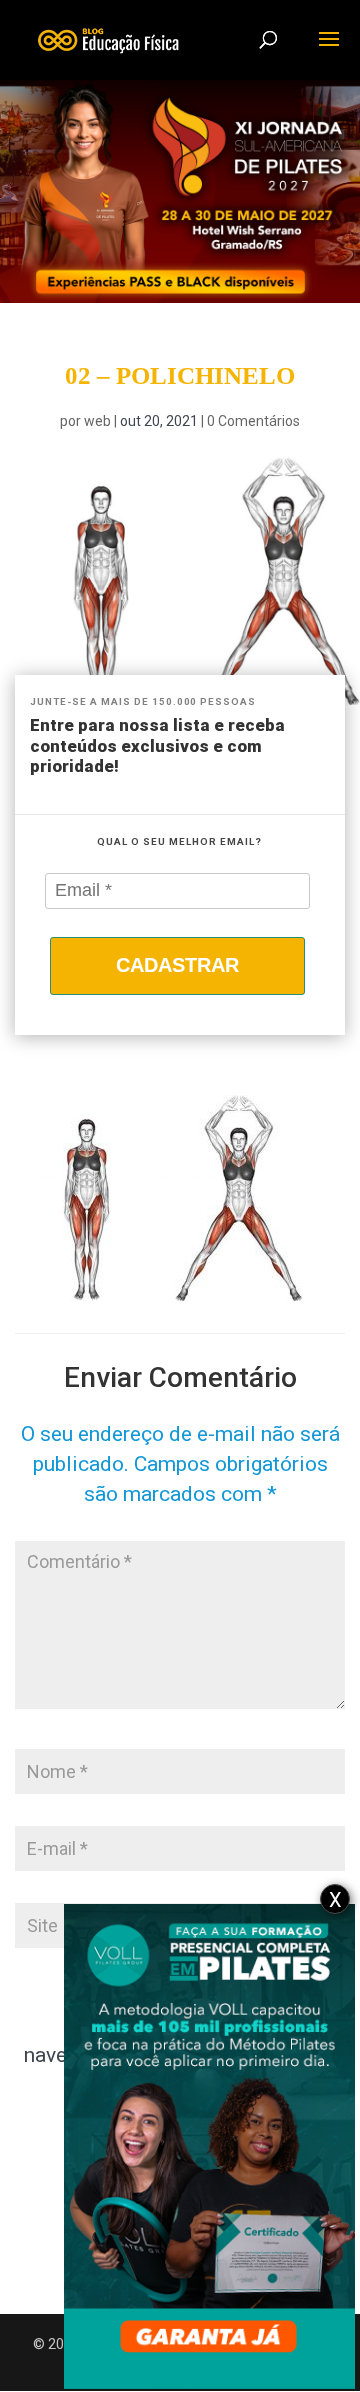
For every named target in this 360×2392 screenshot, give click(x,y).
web (97, 421)
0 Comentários (253, 421)
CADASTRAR (177, 965)
